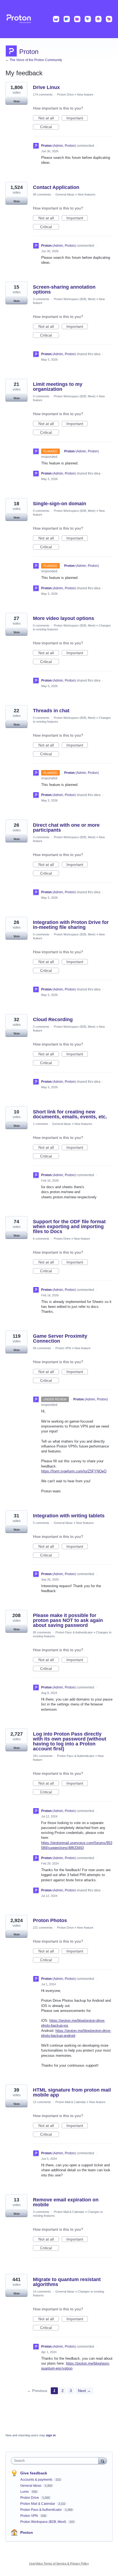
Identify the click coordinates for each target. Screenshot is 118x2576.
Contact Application (56, 187)
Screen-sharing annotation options (64, 289)
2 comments (41, 1027)
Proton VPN (63, 1348)
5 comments (41, 1523)
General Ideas (65, 194)
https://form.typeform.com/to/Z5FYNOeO (74, 1471)
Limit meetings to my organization (58, 387)
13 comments (42, 2102)
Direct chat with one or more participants (66, 828)
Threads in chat (51, 711)
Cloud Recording (53, 1020)
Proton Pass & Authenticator (74, 1632)
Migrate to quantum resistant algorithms (67, 2282)
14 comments (42, 2291)
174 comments (43, 94)
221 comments (43, 1928)
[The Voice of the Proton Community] (59, 19)
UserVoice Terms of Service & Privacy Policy (59, 2563)
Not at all (49, 118)
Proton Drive (65, 94)
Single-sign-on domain (60, 504)
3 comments (41, 299)
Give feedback (34, 2473)
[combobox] (56, 2461)
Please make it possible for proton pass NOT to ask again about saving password (68, 1620)
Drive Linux (46, 87)
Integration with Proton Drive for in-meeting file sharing (71, 925)
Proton (27, 2532)
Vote (17, 101)
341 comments (43, 1756)
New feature (85, 94)
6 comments (41, 1239)
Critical (50, 127)
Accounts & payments (37, 2480)
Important (77, 118)
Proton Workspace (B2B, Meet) (75, 299)
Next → (84, 2391)
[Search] (103, 2461)
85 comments (42, 1632)
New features (87, 194)
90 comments (42, 194)
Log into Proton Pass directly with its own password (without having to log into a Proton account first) (70, 1741)
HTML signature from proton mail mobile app (72, 2092)
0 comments (41, 396)
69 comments (42, 1348)
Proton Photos (50, 1920)
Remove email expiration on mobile (66, 2202)
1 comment (40, 1124)
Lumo (25, 2492)
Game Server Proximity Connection (60, 1339)
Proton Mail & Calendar (71, 2102)
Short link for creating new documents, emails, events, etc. (70, 1114)
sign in (51, 2435)
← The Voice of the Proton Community (34, 60)
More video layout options (64, 618)
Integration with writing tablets (69, 1516)
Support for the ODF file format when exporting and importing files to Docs (69, 1227)
